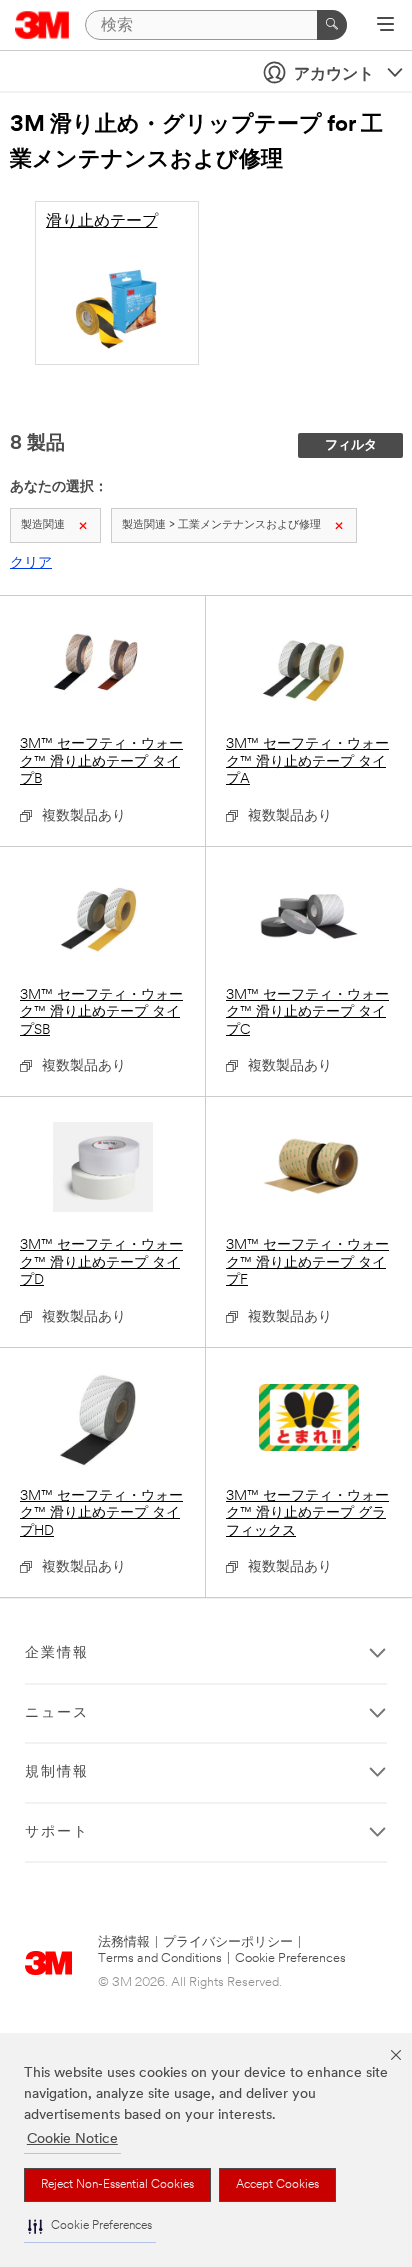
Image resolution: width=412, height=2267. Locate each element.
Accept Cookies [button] (277, 2185)
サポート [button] (57, 1832)
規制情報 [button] (57, 1772)
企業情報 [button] (57, 1653)
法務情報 (124, 1942)
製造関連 (43, 525)
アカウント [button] (334, 75)
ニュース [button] (57, 1713)
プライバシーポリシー (228, 1942)
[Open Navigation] (385, 26)
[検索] (332, 25)
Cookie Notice (72, 2139)
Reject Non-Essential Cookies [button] (117, 2185)
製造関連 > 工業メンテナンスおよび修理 (221, 525)
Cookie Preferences (290, 1958)
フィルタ (351, 445)
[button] (90, 2226)
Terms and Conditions (160, 1958)
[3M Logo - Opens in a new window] (42, 25)
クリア (31, 563)
